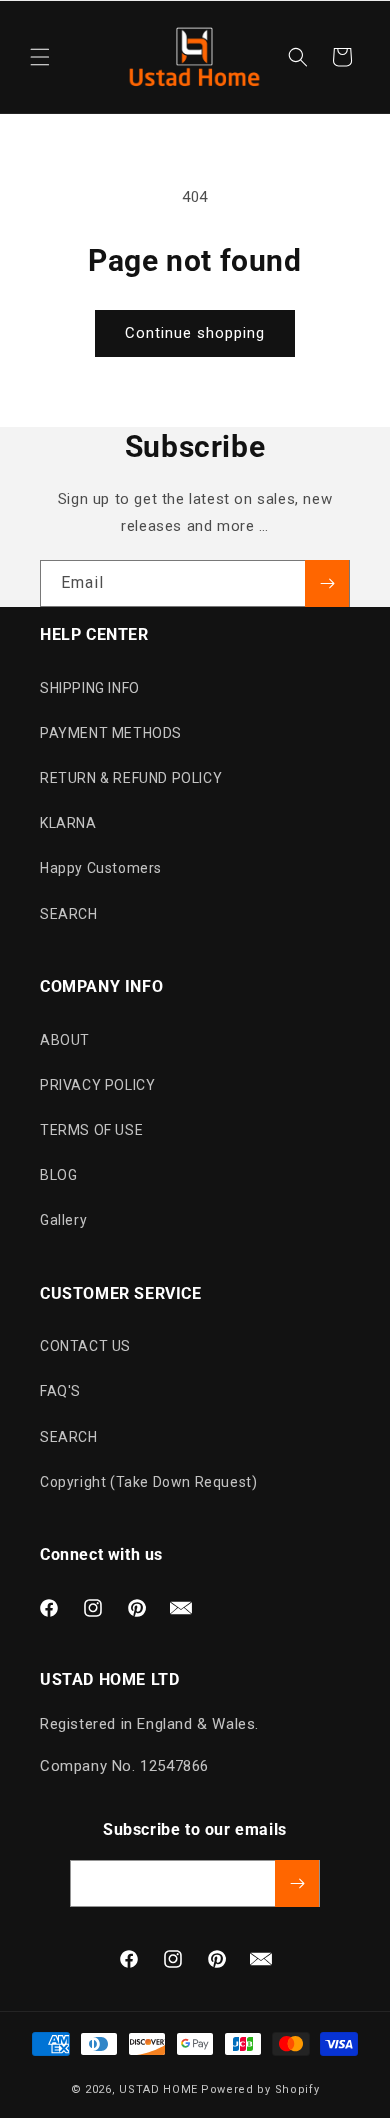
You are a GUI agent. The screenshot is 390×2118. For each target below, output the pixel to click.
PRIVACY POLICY (97, 1085)
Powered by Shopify (260, 2089)
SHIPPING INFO (90, 688)
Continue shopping (195, 333)
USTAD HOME (158, 2089)
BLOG (58, 1175)
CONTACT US (85, 1346)
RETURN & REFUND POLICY (131, 778)
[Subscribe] (327, 583)
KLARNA (68, 823)
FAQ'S (60, 1391)
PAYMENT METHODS (111, 733)
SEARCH (69, 914)
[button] (40, 57)
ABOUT (65, 1040)
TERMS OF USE (91, 1130)
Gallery (63, 1220)
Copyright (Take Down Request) (148, 1482)
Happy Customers (101, 868)
